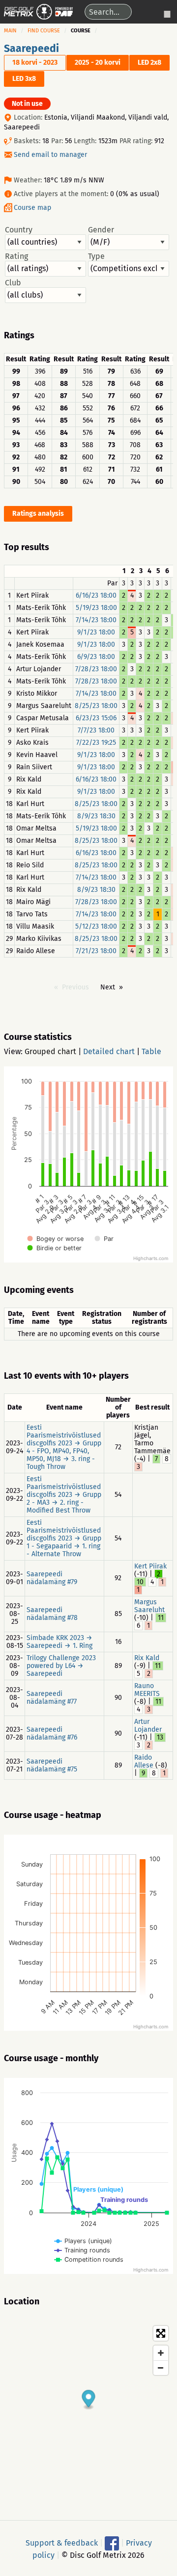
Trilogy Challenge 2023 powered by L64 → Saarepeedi (61, 1666)
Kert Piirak (150, 1566)
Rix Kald (147, 1658)
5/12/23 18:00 (96, 926)
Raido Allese (144, 1761)
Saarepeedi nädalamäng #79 (52, 1578)
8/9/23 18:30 (96, 816)
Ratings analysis (38, 514)
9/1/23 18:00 (96, 632)
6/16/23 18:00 (96, 595)
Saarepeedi (31, 49)
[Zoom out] (161, 2368)
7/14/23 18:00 (96, 620)
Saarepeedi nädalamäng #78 (52, 1614)
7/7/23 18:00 (96, 730)
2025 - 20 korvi (98, 63)
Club (13, 283)
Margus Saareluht (149, 1606)
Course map (32, 208)
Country (19, 230)
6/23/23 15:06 (96, 718)
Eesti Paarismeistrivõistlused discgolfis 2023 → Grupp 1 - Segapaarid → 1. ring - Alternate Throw (64, 1538)
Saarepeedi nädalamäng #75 (52, 1765)
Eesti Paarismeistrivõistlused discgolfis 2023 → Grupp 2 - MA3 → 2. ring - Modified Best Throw (64, 1495)
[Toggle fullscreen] (161, 2333)
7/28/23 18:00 (96, 669)
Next (108, 987)
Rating (16, 256)
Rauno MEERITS (147, 1690)
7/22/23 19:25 (96, 743)
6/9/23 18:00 (96, 657)
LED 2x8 (149, 63)
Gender (101, 230)
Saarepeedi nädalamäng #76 (52, 1733)
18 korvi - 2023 (35, 63)
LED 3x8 (24, 79)
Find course (44, 31)
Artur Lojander (148, 1726)
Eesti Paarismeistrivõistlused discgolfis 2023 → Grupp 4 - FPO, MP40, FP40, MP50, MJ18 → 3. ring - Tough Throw (64, 1447)
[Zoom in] (161, 2353)
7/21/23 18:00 (96, 951)
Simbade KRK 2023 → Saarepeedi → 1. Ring (59, 1642)
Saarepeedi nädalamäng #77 (52, 1698)
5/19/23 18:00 (96, 608)
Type (96, 256)
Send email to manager (50, 155)
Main (10, 31)
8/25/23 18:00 (96, 706)
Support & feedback (62, 2542)
